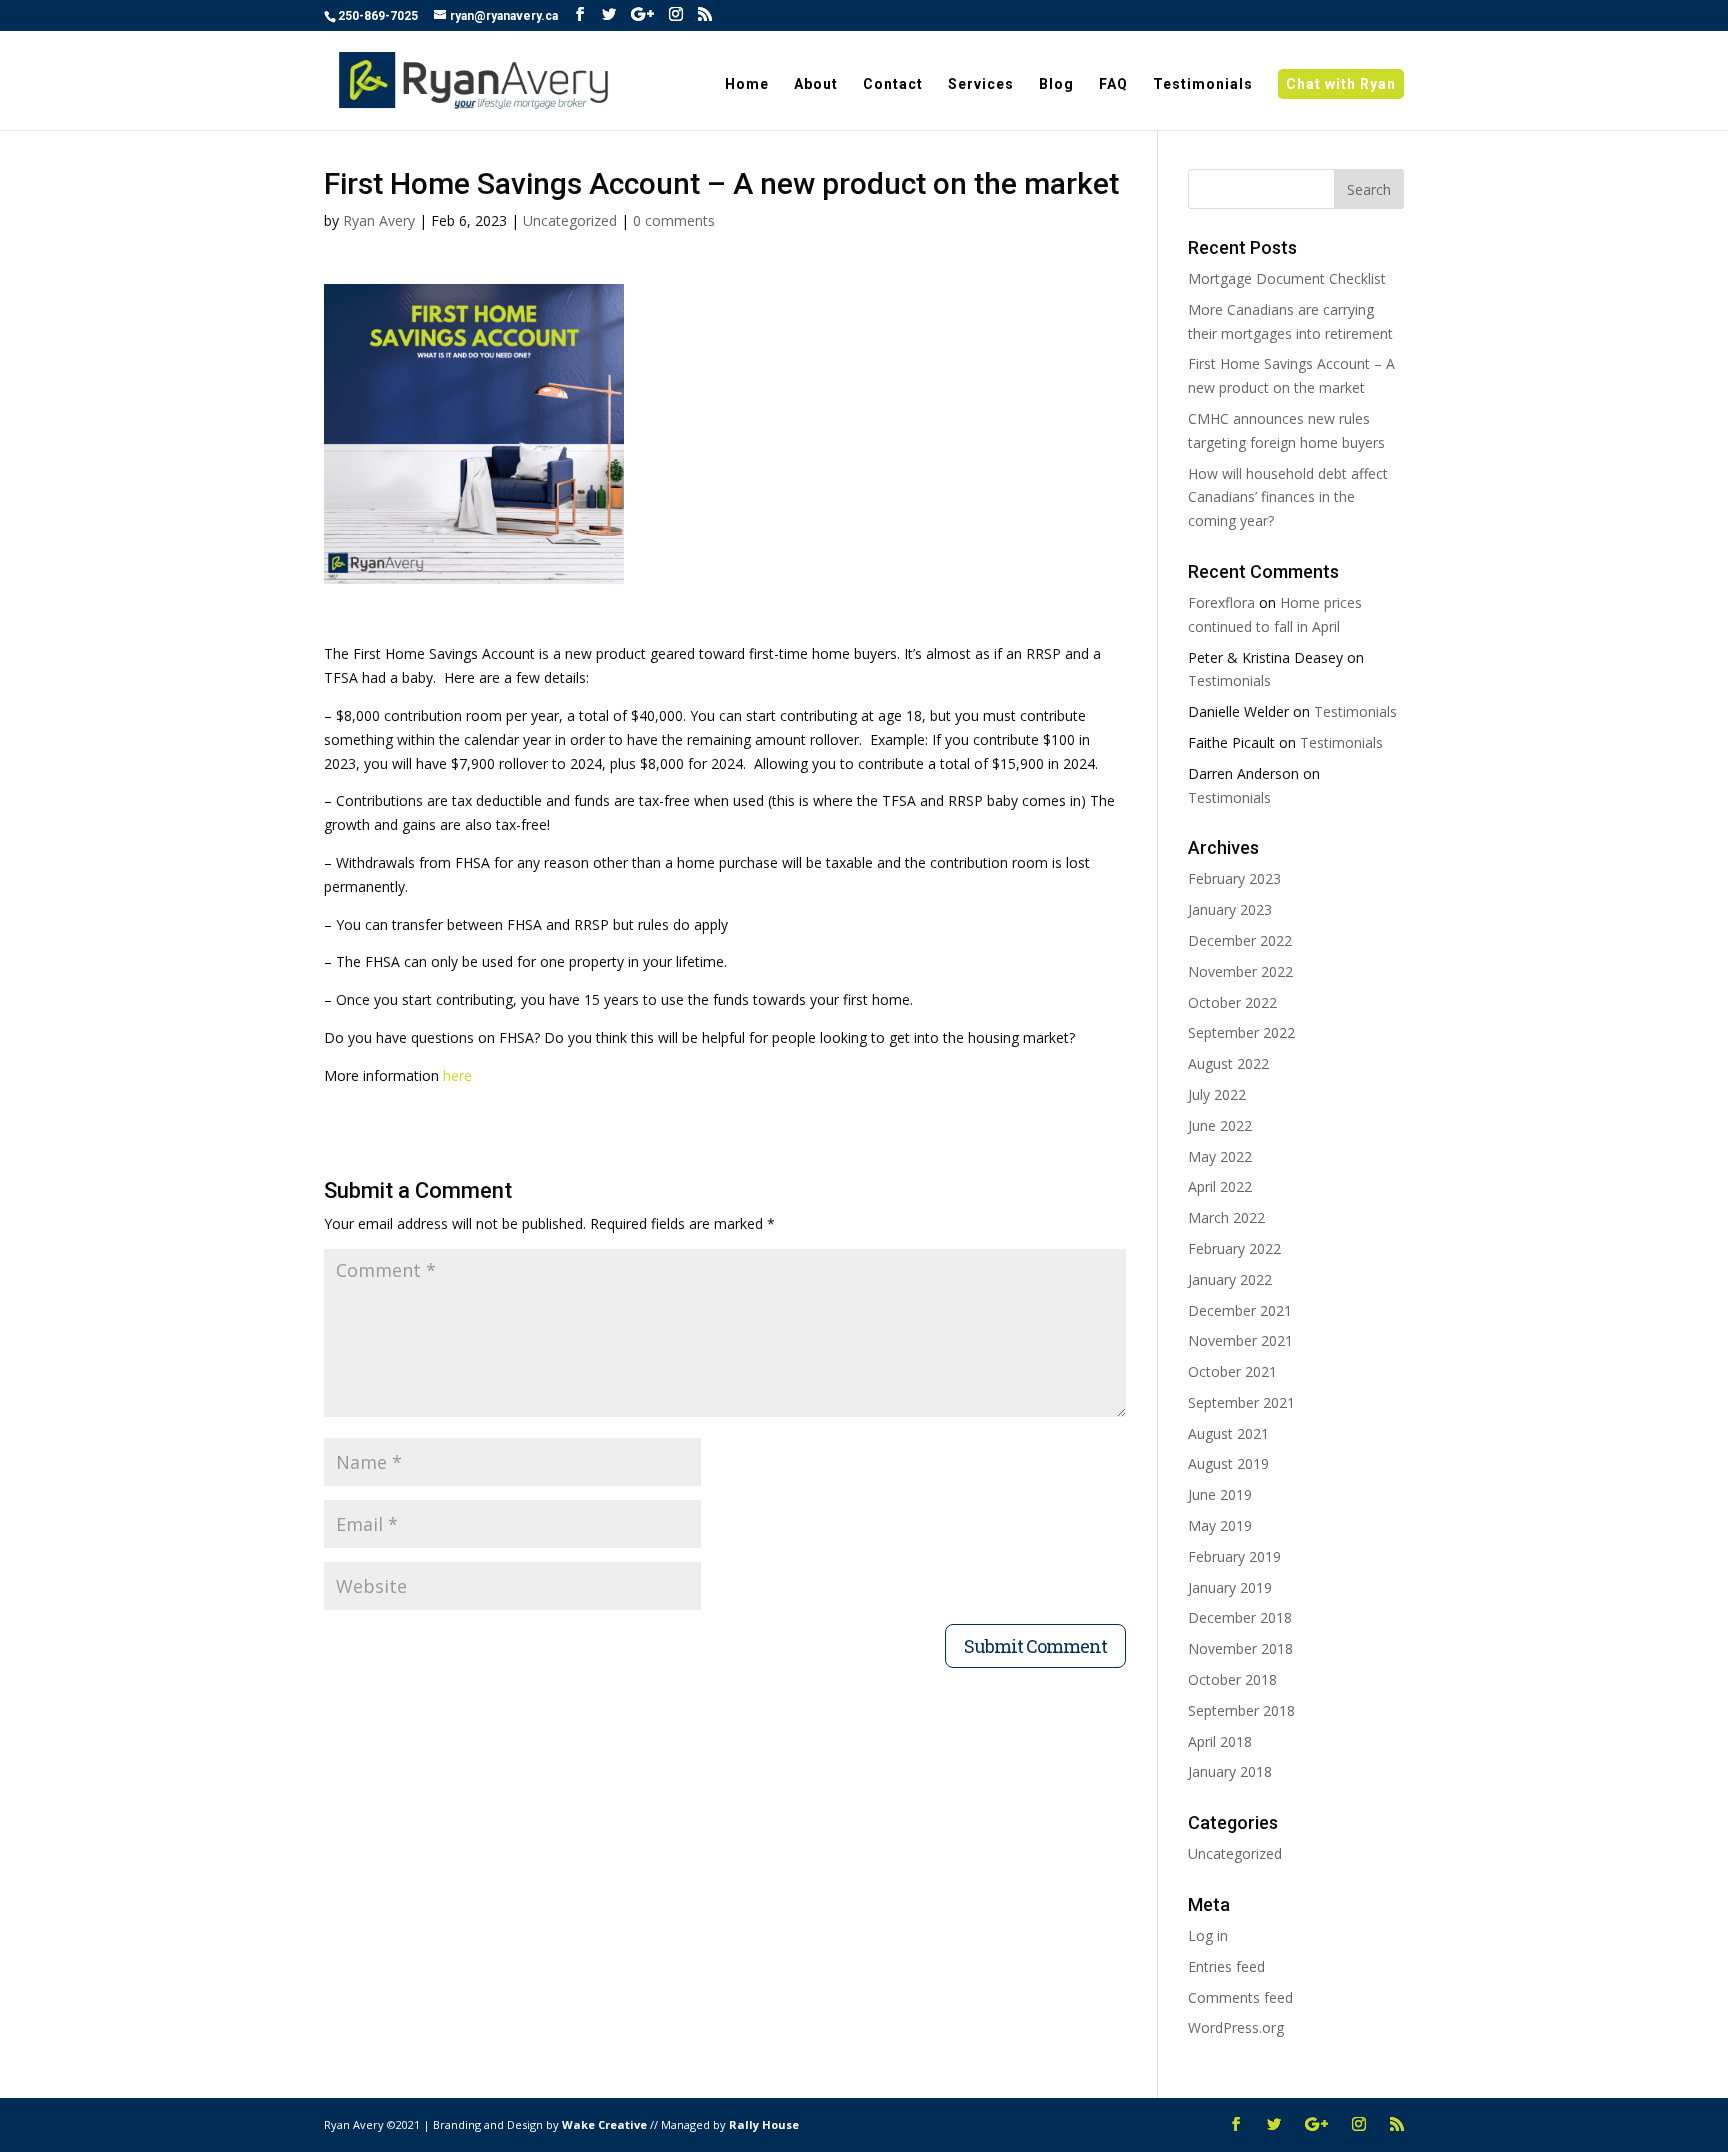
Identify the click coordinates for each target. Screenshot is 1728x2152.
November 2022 (1240, 971)
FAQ (1113, 84)
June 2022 (1220, 1125)
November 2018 (1240, 1648)
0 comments (674, 220)
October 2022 (1232, 1002)
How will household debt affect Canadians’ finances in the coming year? (1288, 497)
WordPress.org (1236, 2027)
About (816, 84)
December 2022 (1240, 940)
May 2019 (1220, 1525)
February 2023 (1234, 878)
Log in (1208, 1935)
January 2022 (1230, 1279)
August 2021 (1228, 1433)
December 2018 (1240, 1617)
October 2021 (1232, 1371)
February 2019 (1234, 1556)
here (457, 1075)
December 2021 (1240, 1310)
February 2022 (1234, 1248)
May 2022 (1220, 1156)
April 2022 (1220, 1186)
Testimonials (1203, 84)
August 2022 (1228, 1063)
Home (747, 84)
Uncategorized (570, 220)
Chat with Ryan (1341, 84)
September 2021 (1241, 1402)
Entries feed (1226, 1966)
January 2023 (1230, 909)
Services (981, 84)
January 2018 (1230, 1771)
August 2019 (1228, 1463)
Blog (1056, 84)
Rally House (764, 2124)
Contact (893, 84)
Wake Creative (606, 2124)
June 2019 (1220, 1494)
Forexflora (1221, 602)
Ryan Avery (379, 220)
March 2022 (1226, 1217)
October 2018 (1232, 1679)
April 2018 (1220, 1741)
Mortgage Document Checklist (1287, 278)
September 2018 (1241, 1710)
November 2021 (1240, 1340)
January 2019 (1230, 1587)
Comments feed (1240, 1997)
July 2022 (1217, 1094)
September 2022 (1241, 1032)
